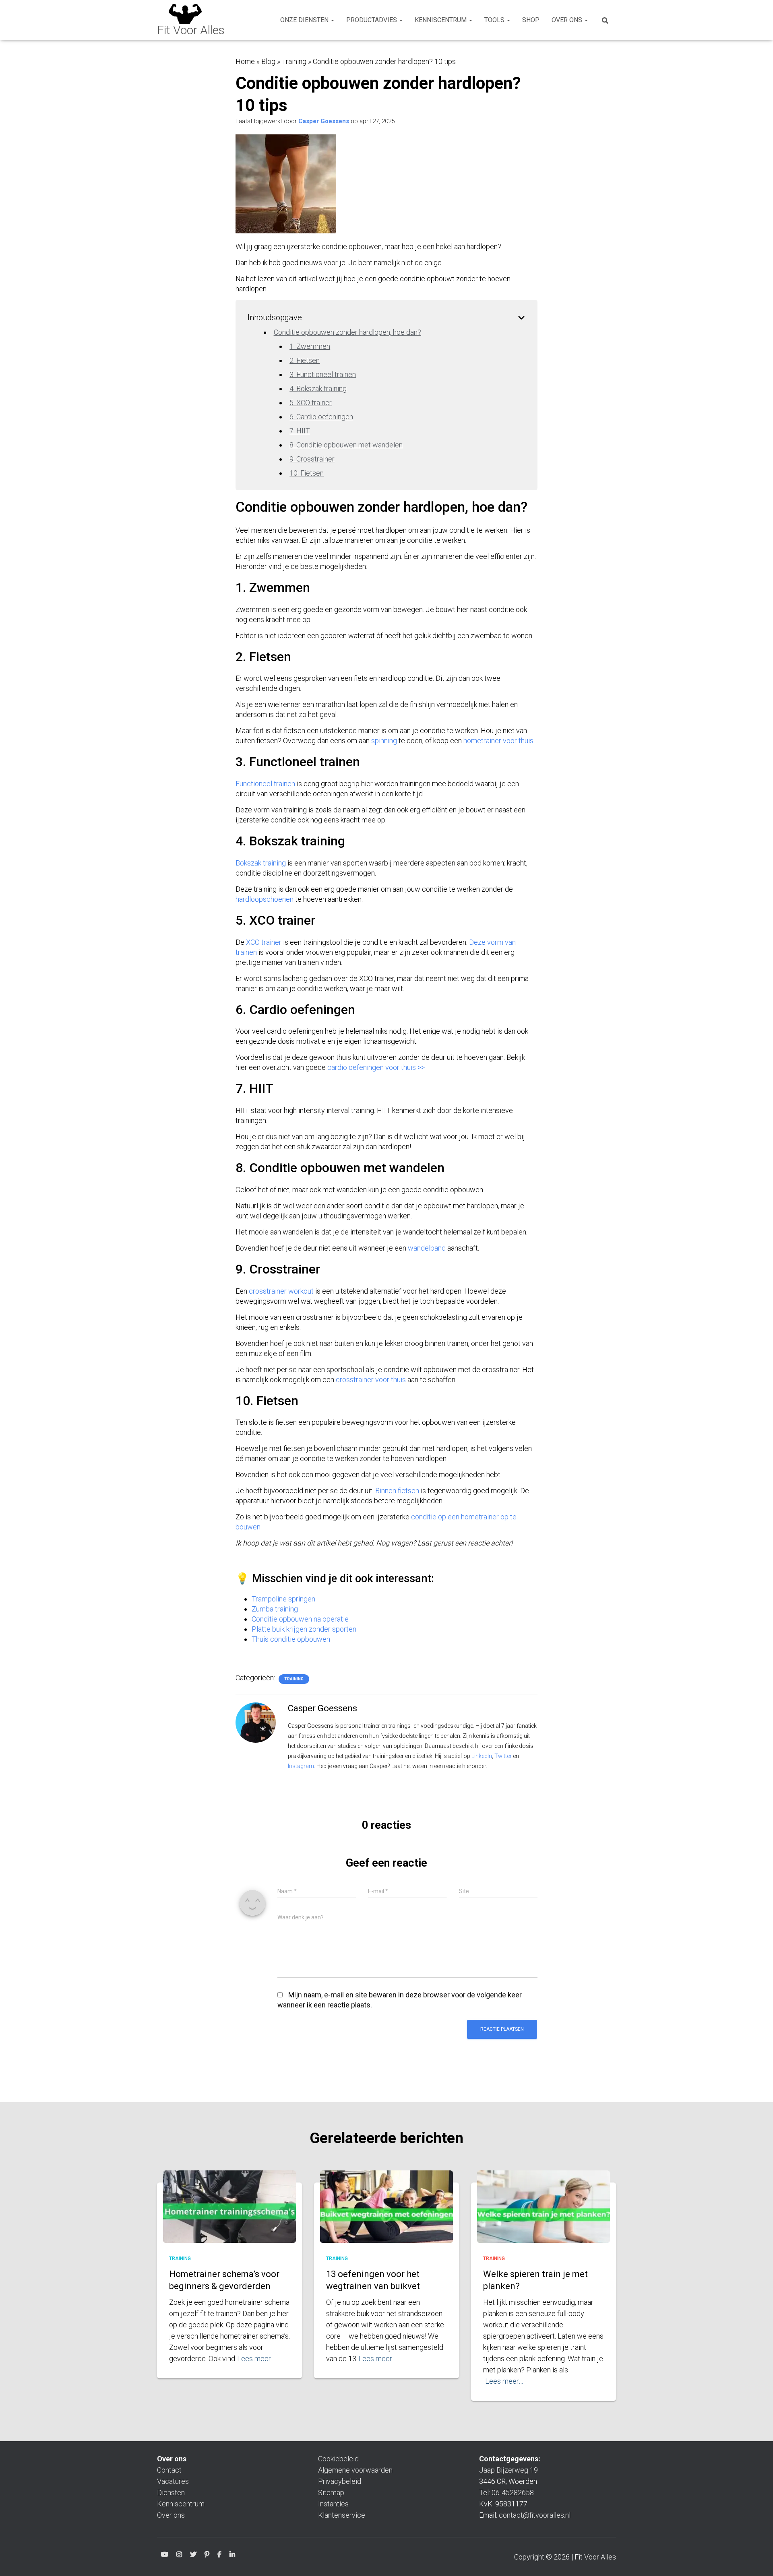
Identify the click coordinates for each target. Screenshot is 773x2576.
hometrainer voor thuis (498, 741)
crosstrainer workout (281, 1291)
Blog (268, 61)
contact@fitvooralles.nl (535, 2515)
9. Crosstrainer (312, 459)
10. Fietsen (307, 473)
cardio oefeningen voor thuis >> (376, 1067)
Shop (531, 20)
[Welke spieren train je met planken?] (544, 2215)
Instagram (301, 1766)
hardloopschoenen (265, 899)
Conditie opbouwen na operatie (300, 1619)
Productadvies (372, 20)
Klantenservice (342, 2515)
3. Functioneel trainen (323, 374)
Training (294, 61)
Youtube (165, 2556)
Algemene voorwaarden (355, 2470)
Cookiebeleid (338, 2459)
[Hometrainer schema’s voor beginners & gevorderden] (229, 2215)
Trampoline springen (283, 1599)
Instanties (333, 2504)
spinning (384, 741)
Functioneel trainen (265, 784)
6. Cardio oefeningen (321, 417)
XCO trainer (264, 942)
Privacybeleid (340, 2481)
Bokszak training (261, 863)
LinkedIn (482, 1756)
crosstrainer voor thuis (371, 1380)
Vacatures (173, 2481)
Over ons (568, 20)
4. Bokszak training (318, 388)
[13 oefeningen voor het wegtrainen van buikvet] (386, 2215)
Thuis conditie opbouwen (291, 1639)
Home (245, 61)
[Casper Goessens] (256, 1722)
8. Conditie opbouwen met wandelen (346, 445)
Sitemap (331, 2493)
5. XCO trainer (311, 403)
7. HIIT (300, 431)
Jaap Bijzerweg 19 (508, 2470)
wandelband (427, 1248)
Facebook (219, 2556)
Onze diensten (305, 20)
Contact (169, 2470)
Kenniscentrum (441, 20)
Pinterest (207, 2556)
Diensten (171, 2493)
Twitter (503, 1756)
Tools (495, 20)
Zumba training (275, 1609)
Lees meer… (256, 2359)
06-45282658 (513, 2493)
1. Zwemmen (310, 346)
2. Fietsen (305, 360)
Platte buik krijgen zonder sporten (304, 1629)
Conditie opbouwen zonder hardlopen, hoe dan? (347, 332)
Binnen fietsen (397, 1491)
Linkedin (232, 2556)
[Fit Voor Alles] (191, 20)
